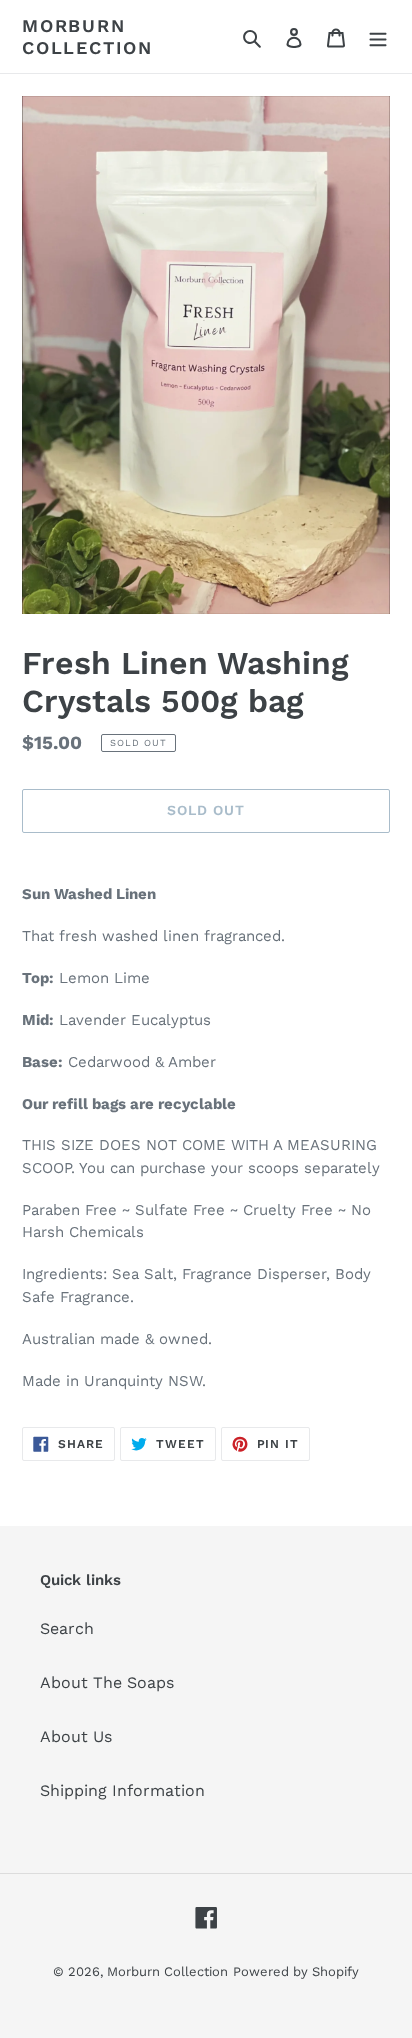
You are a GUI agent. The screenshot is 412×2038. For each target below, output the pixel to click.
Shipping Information (122, 1790)
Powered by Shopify (296, 1971)
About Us (76, 1736)
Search (67, 1628)
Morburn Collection (87, 36)
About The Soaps (107, 1682)
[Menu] (378, 37)
